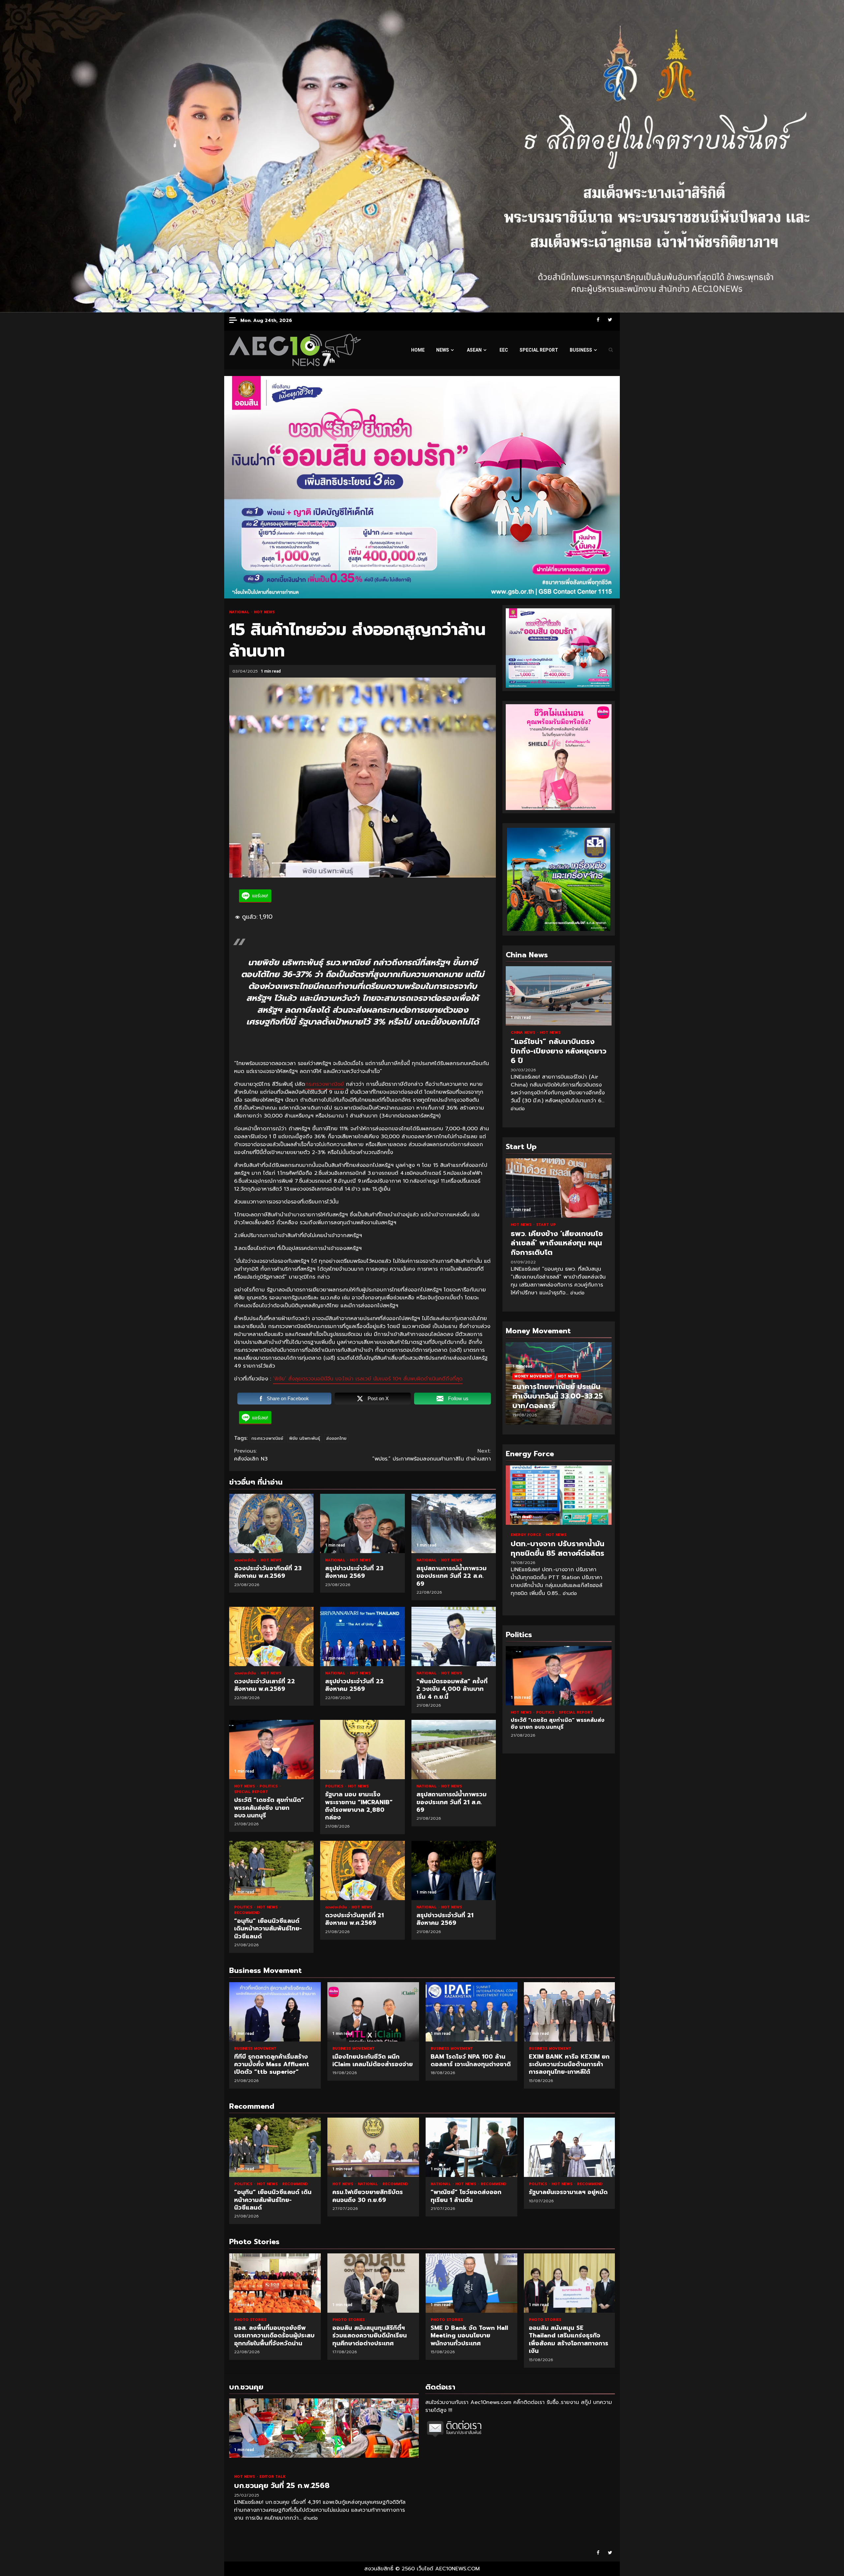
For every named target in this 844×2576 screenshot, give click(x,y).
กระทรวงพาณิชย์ (324, 1084)
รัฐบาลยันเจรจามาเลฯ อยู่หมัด (570, 2147)
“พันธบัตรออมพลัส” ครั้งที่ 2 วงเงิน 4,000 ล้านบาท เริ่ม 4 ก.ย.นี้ (454, 1636)
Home (418, 350)
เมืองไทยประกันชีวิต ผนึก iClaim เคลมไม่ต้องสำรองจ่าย (373, 2012)
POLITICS (269, 1786)
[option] (559, 1387)
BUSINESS (581, 350)
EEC (504, 350)
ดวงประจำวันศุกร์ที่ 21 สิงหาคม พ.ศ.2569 (362, 1870)
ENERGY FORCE (527, 1535)
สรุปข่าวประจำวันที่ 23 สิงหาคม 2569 (362, 1523)
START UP (546, 1225)
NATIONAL (240, 612)
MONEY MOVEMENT (533, 1376)
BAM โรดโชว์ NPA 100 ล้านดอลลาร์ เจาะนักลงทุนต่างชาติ (471, 2012)
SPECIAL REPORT (539, 350)
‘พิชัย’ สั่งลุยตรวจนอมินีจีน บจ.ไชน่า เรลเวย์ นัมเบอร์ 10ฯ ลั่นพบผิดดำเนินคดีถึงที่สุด (368, 1379)
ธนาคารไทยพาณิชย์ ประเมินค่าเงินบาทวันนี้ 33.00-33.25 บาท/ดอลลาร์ (558, 1396)
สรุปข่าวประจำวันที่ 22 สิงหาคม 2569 (362, 1636)
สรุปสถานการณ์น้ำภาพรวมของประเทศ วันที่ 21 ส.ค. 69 (454, 1750)
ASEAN (474, 350)
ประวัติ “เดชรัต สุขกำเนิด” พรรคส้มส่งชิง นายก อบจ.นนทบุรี (271, 1750)
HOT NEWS (264, 612)
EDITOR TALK (272, 2477)
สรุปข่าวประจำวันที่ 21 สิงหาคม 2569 (454, 1870)
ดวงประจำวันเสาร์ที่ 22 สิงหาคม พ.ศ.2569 (271, 1636)
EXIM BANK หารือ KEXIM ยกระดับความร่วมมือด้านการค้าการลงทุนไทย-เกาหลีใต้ (570, 2012)
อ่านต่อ (518, 1109)
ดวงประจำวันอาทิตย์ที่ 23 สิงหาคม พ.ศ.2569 (271, 1523)
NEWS (443, 350)
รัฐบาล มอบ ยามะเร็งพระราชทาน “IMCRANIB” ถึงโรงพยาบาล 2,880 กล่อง (362, 1750)
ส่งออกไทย (336, 1438)
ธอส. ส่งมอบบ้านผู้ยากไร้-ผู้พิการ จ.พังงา (570, 2283)
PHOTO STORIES (250, 2320)
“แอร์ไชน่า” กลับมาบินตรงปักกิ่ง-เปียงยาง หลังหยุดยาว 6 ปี (559, 996)
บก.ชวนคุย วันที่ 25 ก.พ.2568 (324, 2428)
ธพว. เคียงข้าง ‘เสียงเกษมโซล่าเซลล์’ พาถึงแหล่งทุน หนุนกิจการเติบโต (559, 1188)
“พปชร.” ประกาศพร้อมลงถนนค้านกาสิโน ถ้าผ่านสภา (432, 1455)
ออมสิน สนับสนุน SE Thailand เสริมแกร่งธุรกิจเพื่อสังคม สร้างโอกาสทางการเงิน (471, 2283)
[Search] (611, 350)
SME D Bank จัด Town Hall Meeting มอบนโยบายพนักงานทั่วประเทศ (373, 2283)
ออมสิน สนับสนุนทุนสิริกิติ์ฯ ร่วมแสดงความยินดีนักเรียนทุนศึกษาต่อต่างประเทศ (275, 2283)
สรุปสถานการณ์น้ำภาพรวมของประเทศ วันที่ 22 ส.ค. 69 (454, 1523)
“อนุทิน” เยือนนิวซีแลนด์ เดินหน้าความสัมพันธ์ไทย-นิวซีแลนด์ (271, 1870)
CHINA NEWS (524, 1033)
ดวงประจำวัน (246, 1560)
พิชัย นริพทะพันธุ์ (305, 1438)
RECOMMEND (247, 1913)
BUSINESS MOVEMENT (255, 2049)
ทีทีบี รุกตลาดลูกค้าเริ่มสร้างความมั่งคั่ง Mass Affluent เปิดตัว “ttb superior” (275, 2012)
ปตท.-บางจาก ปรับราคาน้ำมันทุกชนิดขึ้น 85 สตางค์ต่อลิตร (559, 1495)
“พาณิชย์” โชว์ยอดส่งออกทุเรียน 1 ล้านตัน (471, 2147)
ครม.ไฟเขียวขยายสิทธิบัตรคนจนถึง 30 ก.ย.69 (373, 2147)
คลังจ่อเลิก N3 (252, 1455)
